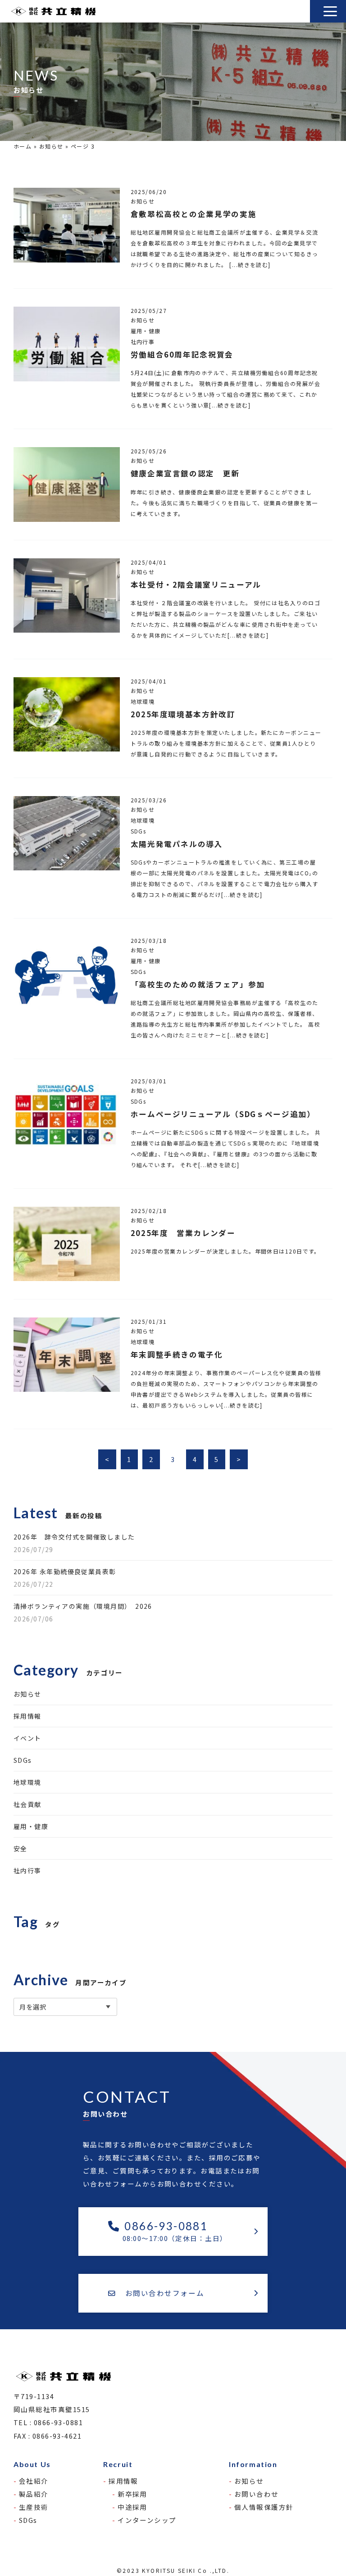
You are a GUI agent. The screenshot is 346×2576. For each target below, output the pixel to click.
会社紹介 (34, 2481)
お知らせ (51, 146)
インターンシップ (147, 2520)
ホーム (23, 146)
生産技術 (34, 2507)
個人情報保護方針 (264, 2507)
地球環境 (27, 1782)
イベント (27, 1738)
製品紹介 (34, 2494)
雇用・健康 (31, 1826)
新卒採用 (132, 2494)
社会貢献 (27, 1804)
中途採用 (132, 2507)
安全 (20, 1848)
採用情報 (27, 1716)
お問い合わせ (257, 2494)
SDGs (23, 1760)
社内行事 (27, 1870)
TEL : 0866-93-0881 (48, 2422)
